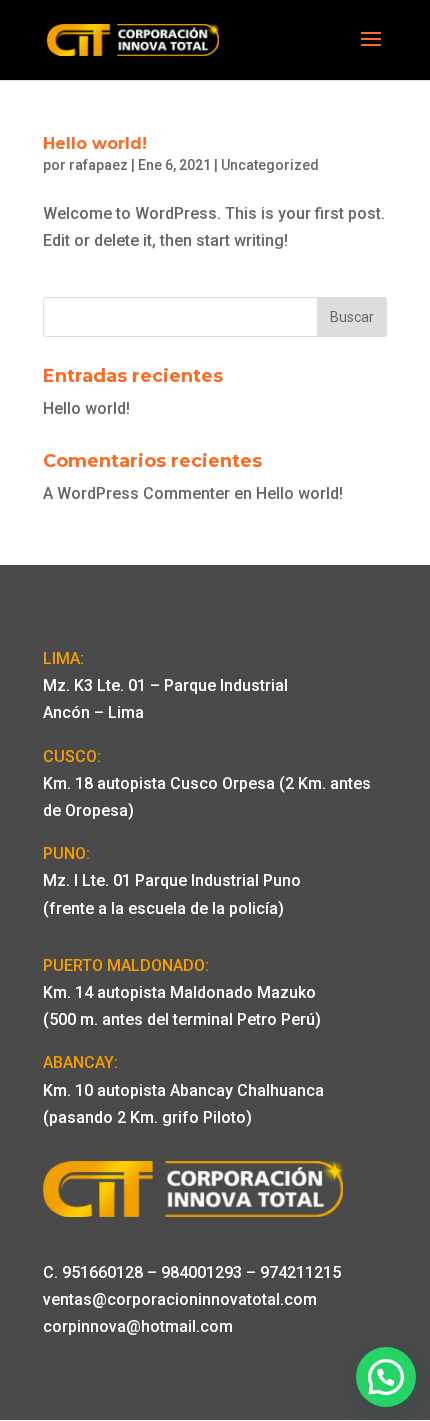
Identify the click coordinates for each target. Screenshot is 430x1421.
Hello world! (95, 143)
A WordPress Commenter (136, 493)
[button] (386, 1377)
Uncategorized (270, 165)
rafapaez (98, 165)
